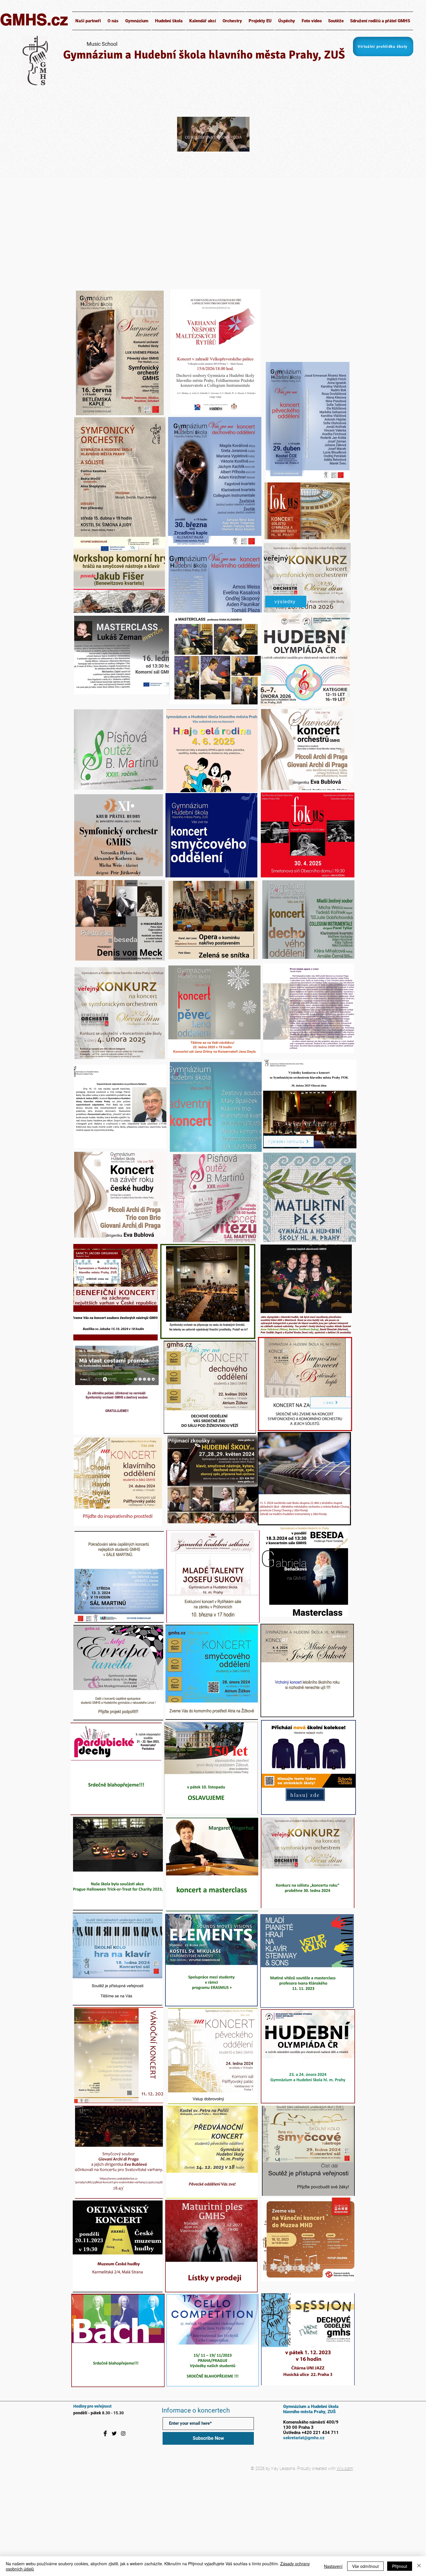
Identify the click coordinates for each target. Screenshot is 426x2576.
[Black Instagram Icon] (123, 2433)
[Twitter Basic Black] (114, 2433)
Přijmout (400, 2566)
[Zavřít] (419, 2566)
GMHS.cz (34, 19)
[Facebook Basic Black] (105, 2433)
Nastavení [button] (333, 2566)
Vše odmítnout (365, 2566)
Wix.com (345, 2468)
